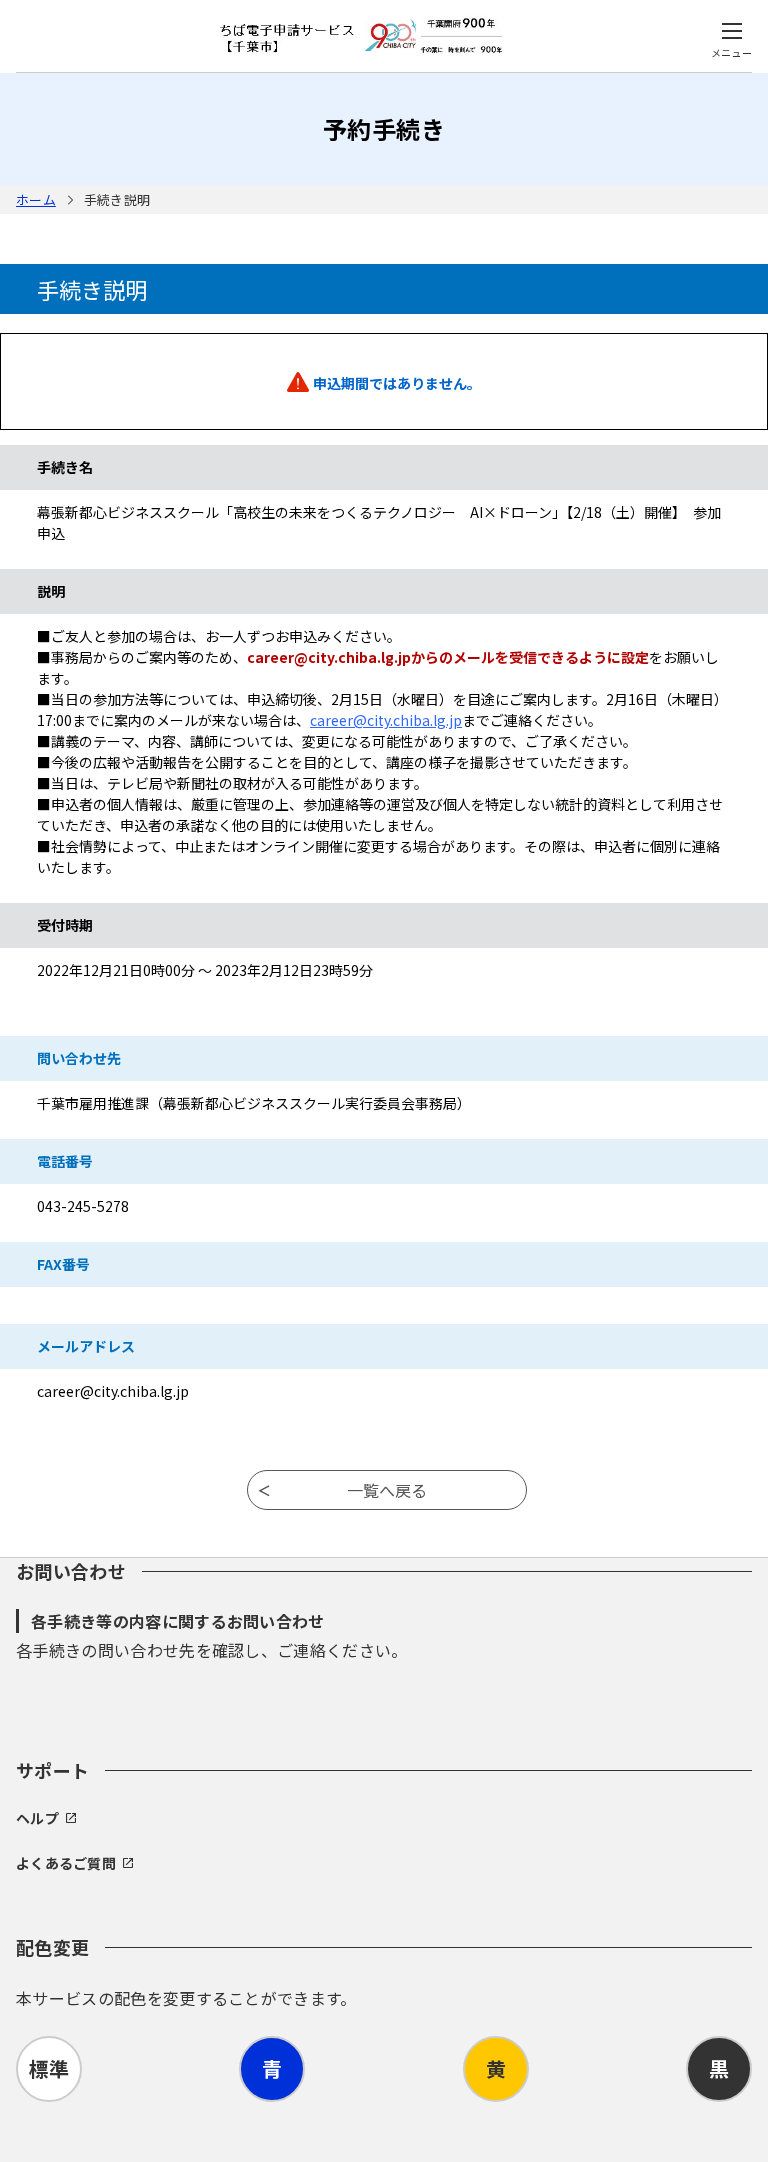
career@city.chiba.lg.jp (386, 720)
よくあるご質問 (66, 1863)
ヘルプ (37, 1818)
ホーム (36, 199)
